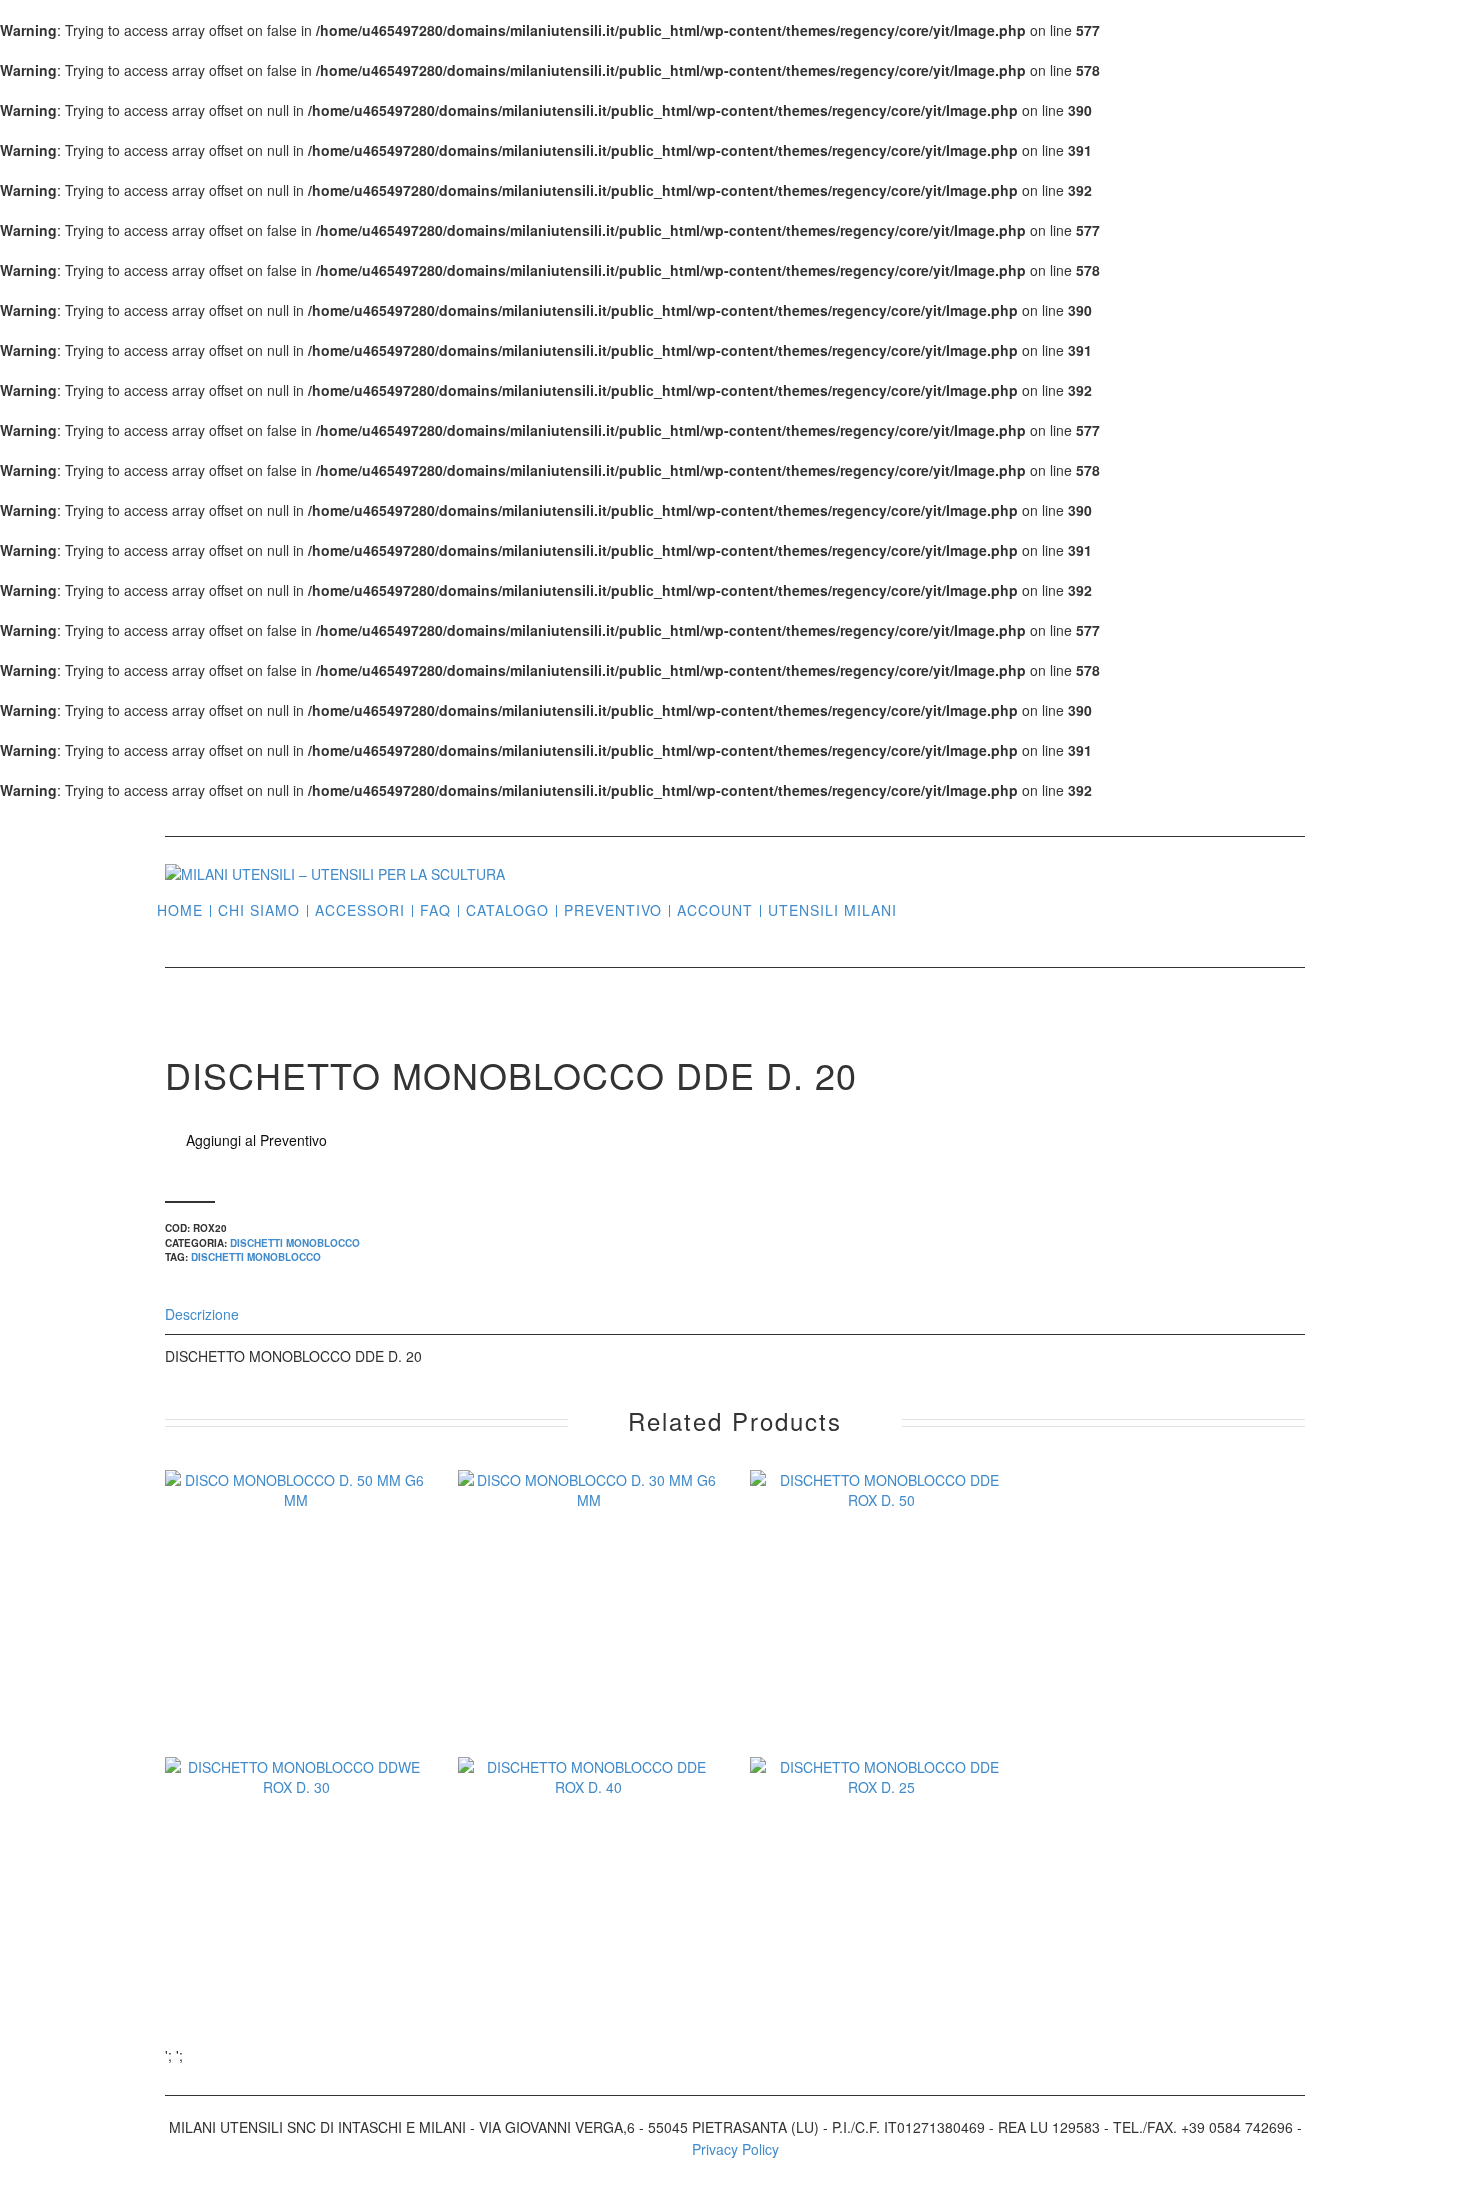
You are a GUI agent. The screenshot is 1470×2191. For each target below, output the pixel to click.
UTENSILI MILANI (832, 910)
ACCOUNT (715, 910)
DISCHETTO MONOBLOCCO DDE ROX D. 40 (588, 1934)
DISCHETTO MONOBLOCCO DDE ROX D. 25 (881, 1934)
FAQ (435, 910)
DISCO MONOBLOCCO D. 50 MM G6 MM (296, 1647)
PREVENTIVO (613, 910)
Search (920, 909)
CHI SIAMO (259, 910)
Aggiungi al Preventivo (256, 1140)
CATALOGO (507, 910)
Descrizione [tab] (202, 1314)
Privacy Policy (735, 2149)
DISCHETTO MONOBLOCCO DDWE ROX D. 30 (296, 1934)
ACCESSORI (360, 910)
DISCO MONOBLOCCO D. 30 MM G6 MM (588, 1647)
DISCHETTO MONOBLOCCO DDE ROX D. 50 (881, 1647)
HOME (180, 910)
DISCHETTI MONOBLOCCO (295, 1243)
